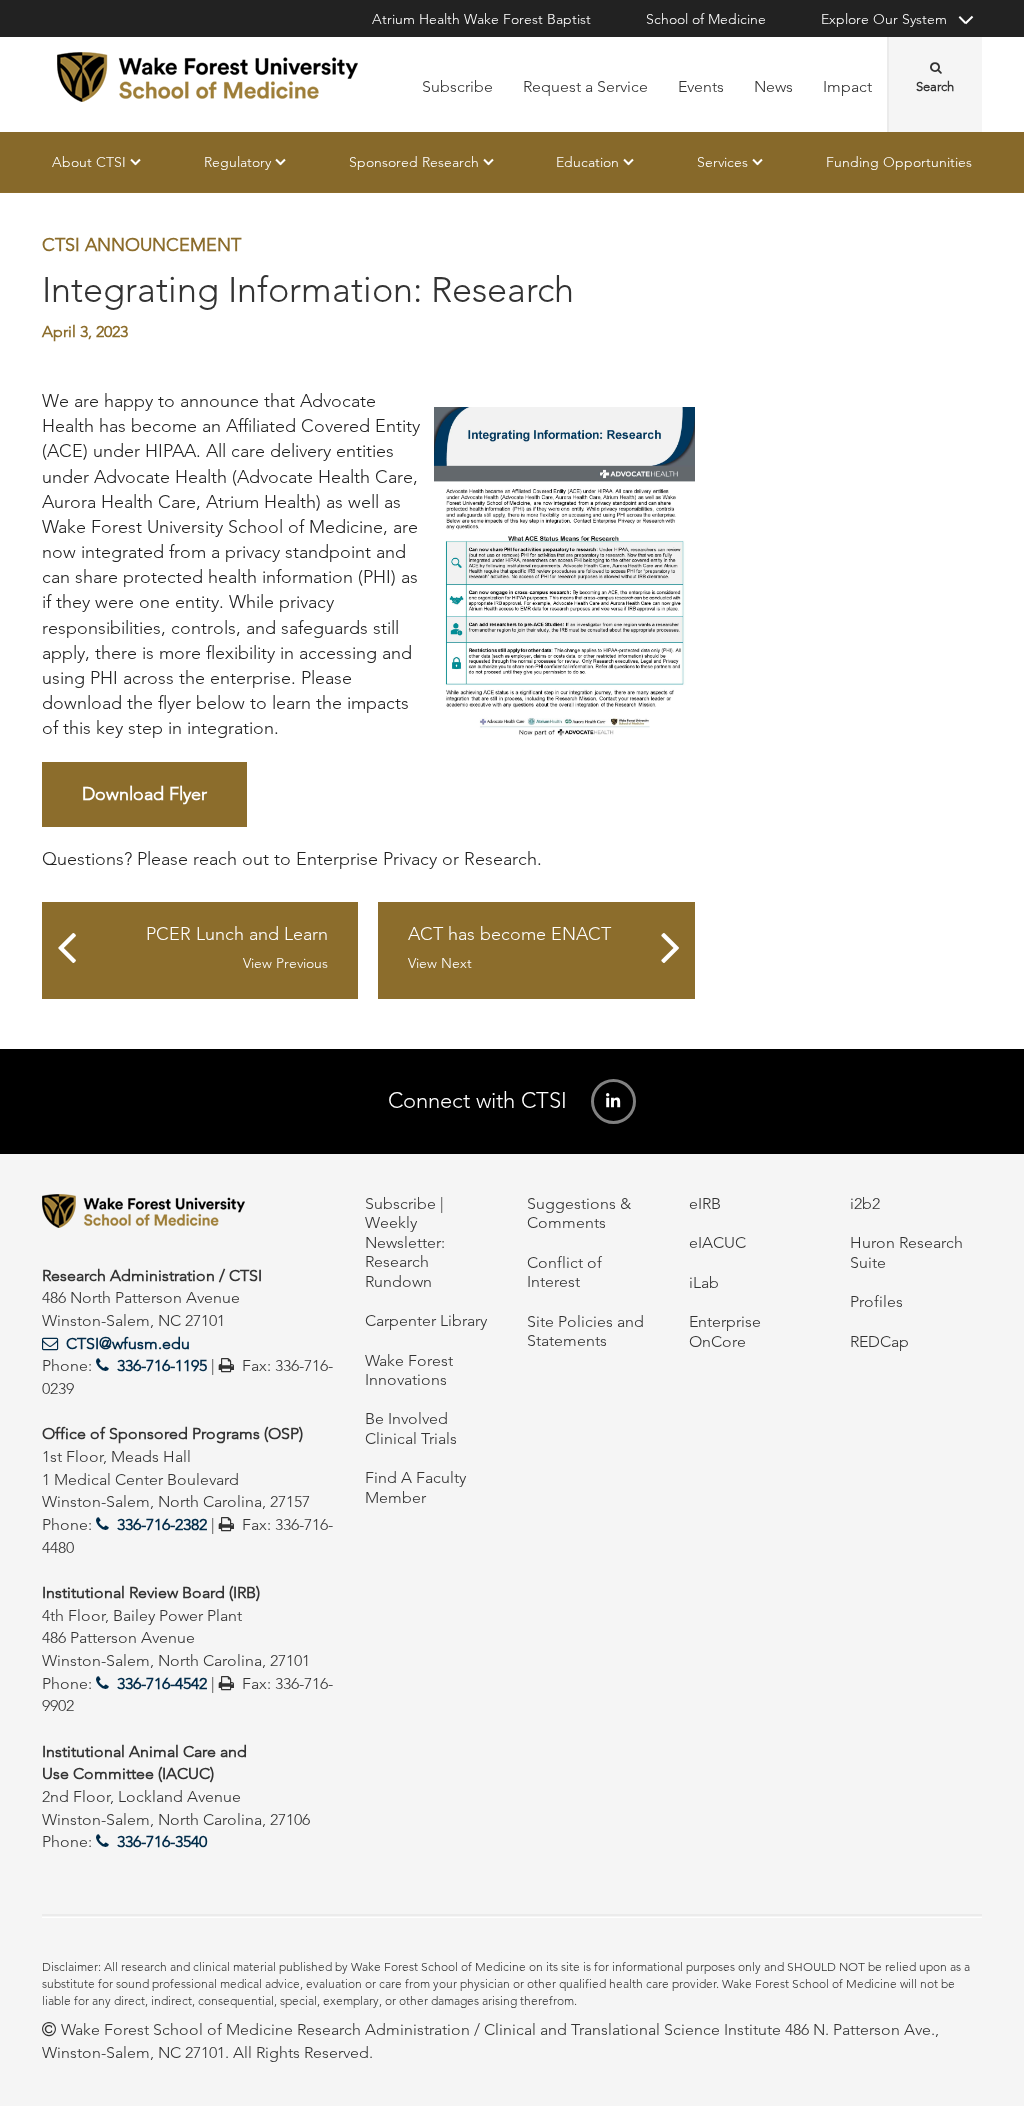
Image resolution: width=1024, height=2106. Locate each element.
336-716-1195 (162, 1365)
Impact (847, 86)
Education (587, 162)
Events (701, 86)
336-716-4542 (162, 1683)
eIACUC (717, 1242)
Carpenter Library (426, 1320)
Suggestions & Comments (579, 1213)
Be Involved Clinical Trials (411, 1428)
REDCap (879, 1341)
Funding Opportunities (899, 162)
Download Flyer (144, 794)
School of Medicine (706, 19)
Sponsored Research (414, 162)
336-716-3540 (162, 1841)
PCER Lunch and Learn (237, 948)
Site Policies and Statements (585, 1331)
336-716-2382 (162, 1524)
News (773, 86)
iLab (704, 1282)
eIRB (705, 1203)
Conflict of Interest (564, 1272)
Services (722, 162)
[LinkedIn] (613, 1101)
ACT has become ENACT (509, 948)
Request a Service (585, 86)
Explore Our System (884, 19)
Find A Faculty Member (415, 1487)
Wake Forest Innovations (409, 1370)
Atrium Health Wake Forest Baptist (481, 19)
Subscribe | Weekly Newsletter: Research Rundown (405, 1242)
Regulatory (237, 162)
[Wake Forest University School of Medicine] (207, 77)
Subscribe (457, 86)
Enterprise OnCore (725, 1331)
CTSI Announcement (141, 245)
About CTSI (89, 162)
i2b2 (865, 1203)
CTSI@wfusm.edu (128, 1343)
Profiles (876, 1301)
